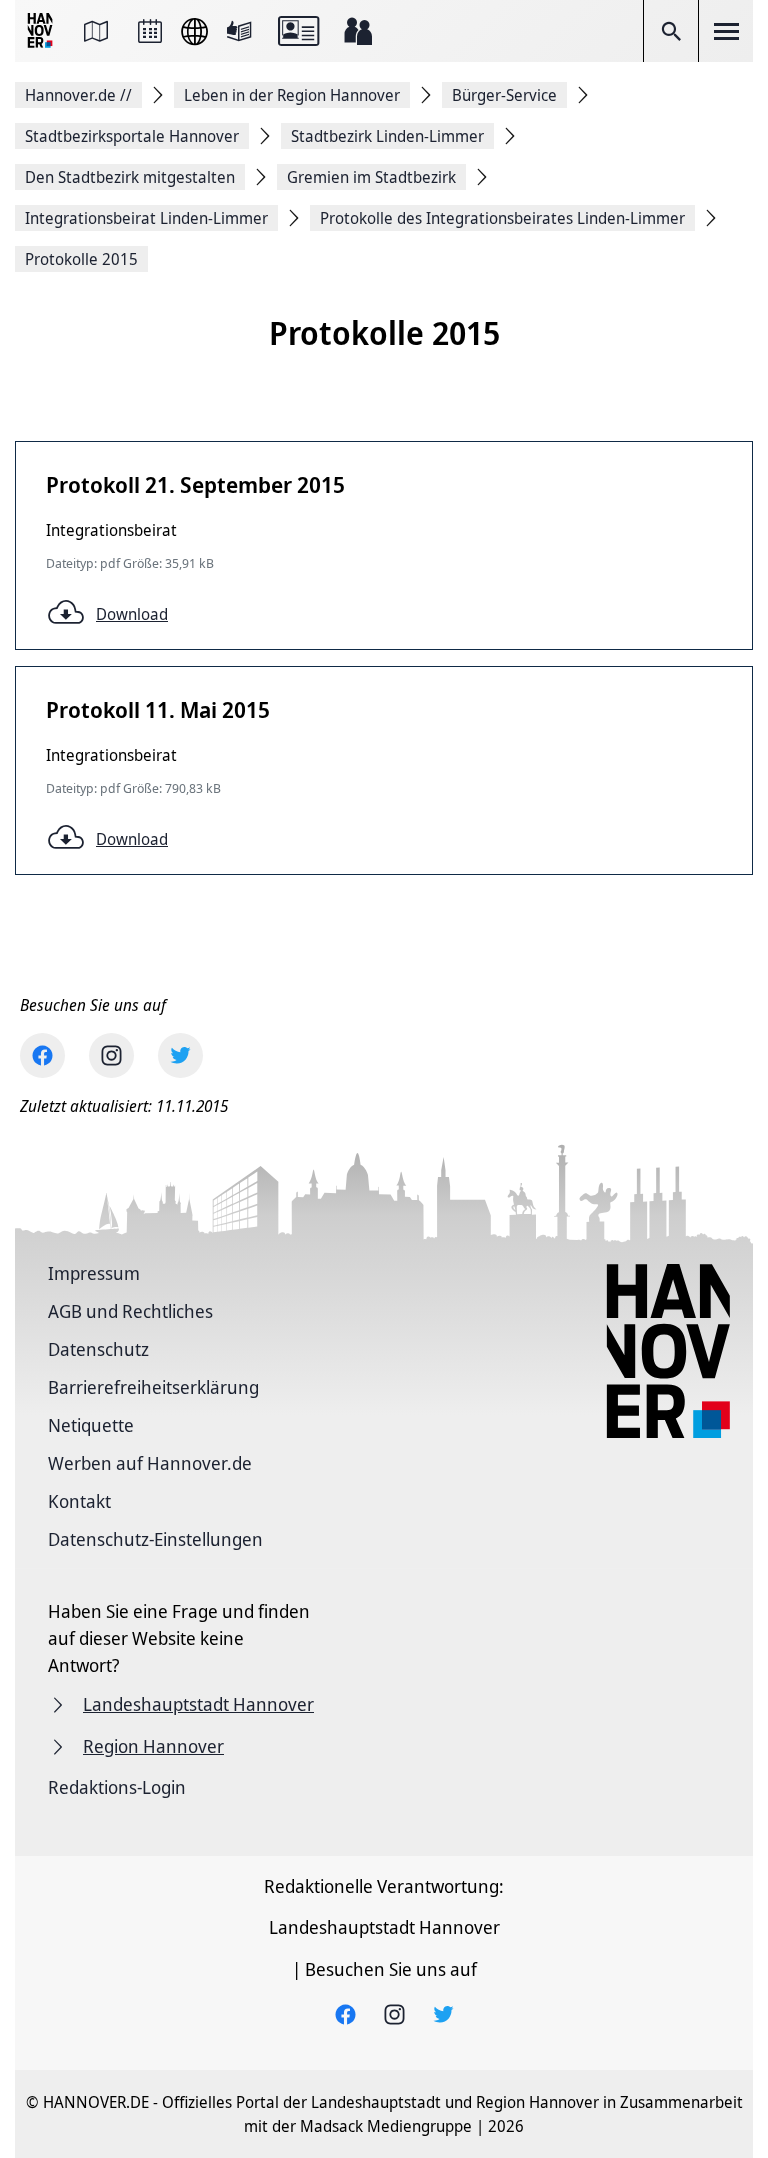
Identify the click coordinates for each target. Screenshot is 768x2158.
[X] (180, 1055)
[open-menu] (726, 31)
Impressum (94, 1273)
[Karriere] (358, 31)
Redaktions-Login (117, 1787)
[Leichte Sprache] (239, 31)
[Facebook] (42, 1055)
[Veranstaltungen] (150, 31)
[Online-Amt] (298, 31)
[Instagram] (111, 1055)
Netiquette (91, 1425)
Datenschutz (98, 1349)
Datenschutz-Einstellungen (155, 1539)
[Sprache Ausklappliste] (194, 31)
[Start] (42, 31)
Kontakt (79, 1501)
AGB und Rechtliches (130, 1311)
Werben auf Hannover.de (150, 1463)
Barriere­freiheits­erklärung (153, 1387)
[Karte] (96, 31)
